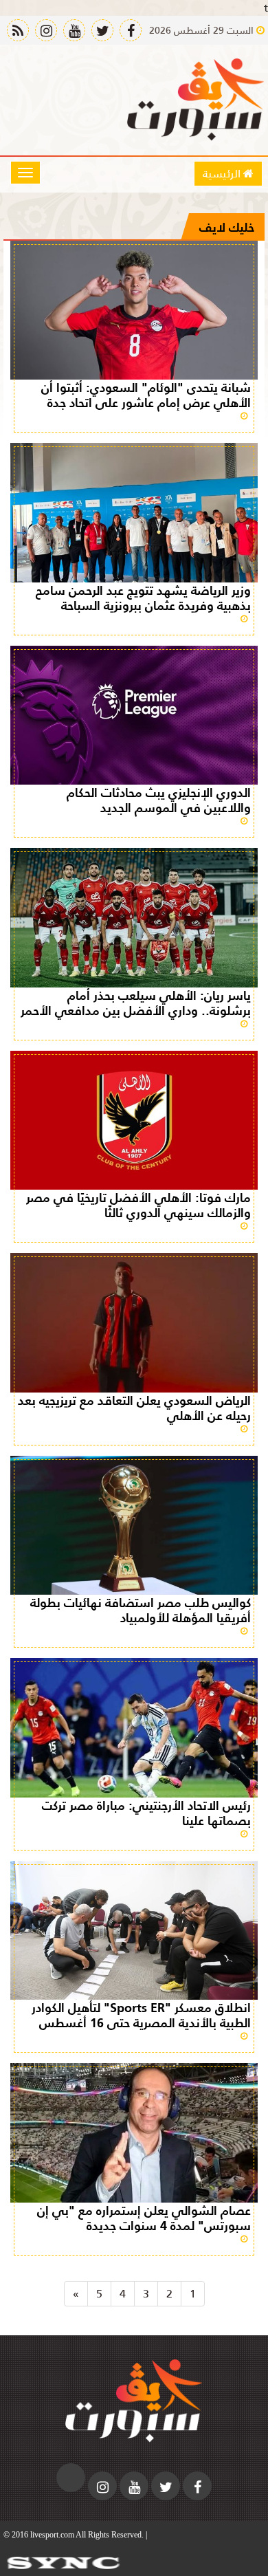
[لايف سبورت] (196, 100)
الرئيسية (223, 173)
